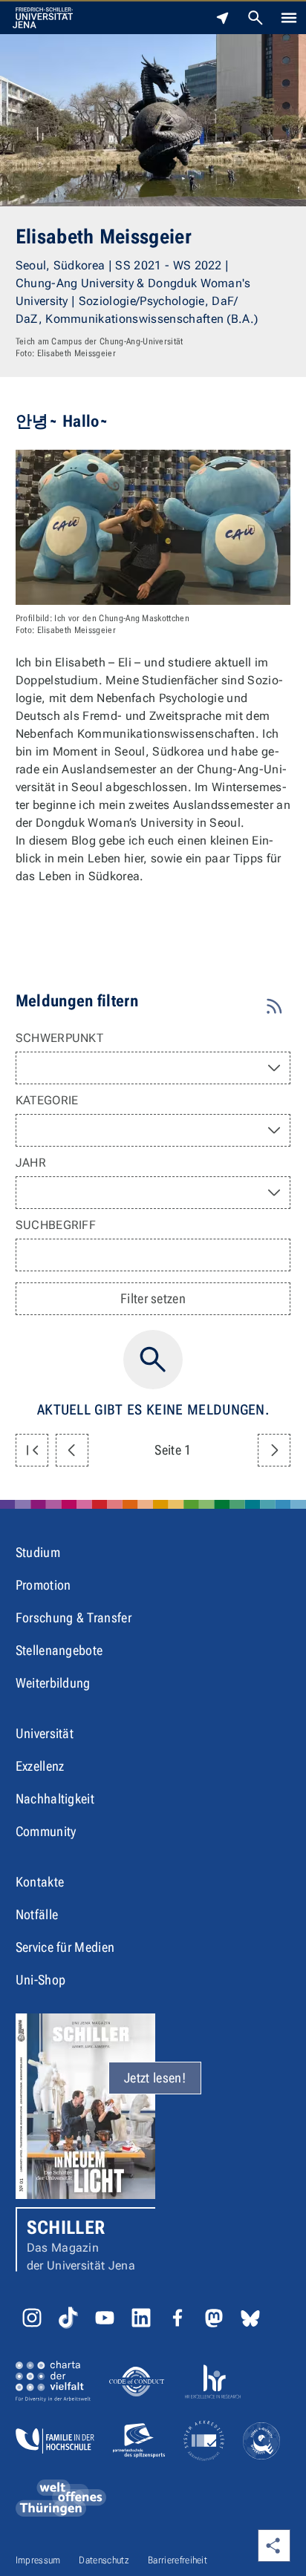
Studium (38, 1552)
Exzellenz (40, 1766)
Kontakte (40, 1882)
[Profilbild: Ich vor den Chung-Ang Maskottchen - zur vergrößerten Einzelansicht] (153, 527)
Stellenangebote (59, 1650)
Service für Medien (65, 1947)
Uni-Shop (41, 1980)
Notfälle (37, 1914)
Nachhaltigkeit (55, 1799)
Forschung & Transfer (74, 1618)
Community (46, 1831)
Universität (45, 1733)
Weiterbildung (53, 1683)
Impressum (38, 2560)
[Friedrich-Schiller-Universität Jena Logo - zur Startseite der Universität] (43, 18)
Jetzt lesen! (155, 2078)
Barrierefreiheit (178, 2560)
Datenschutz (104, 2560)
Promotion (43, 1585)
